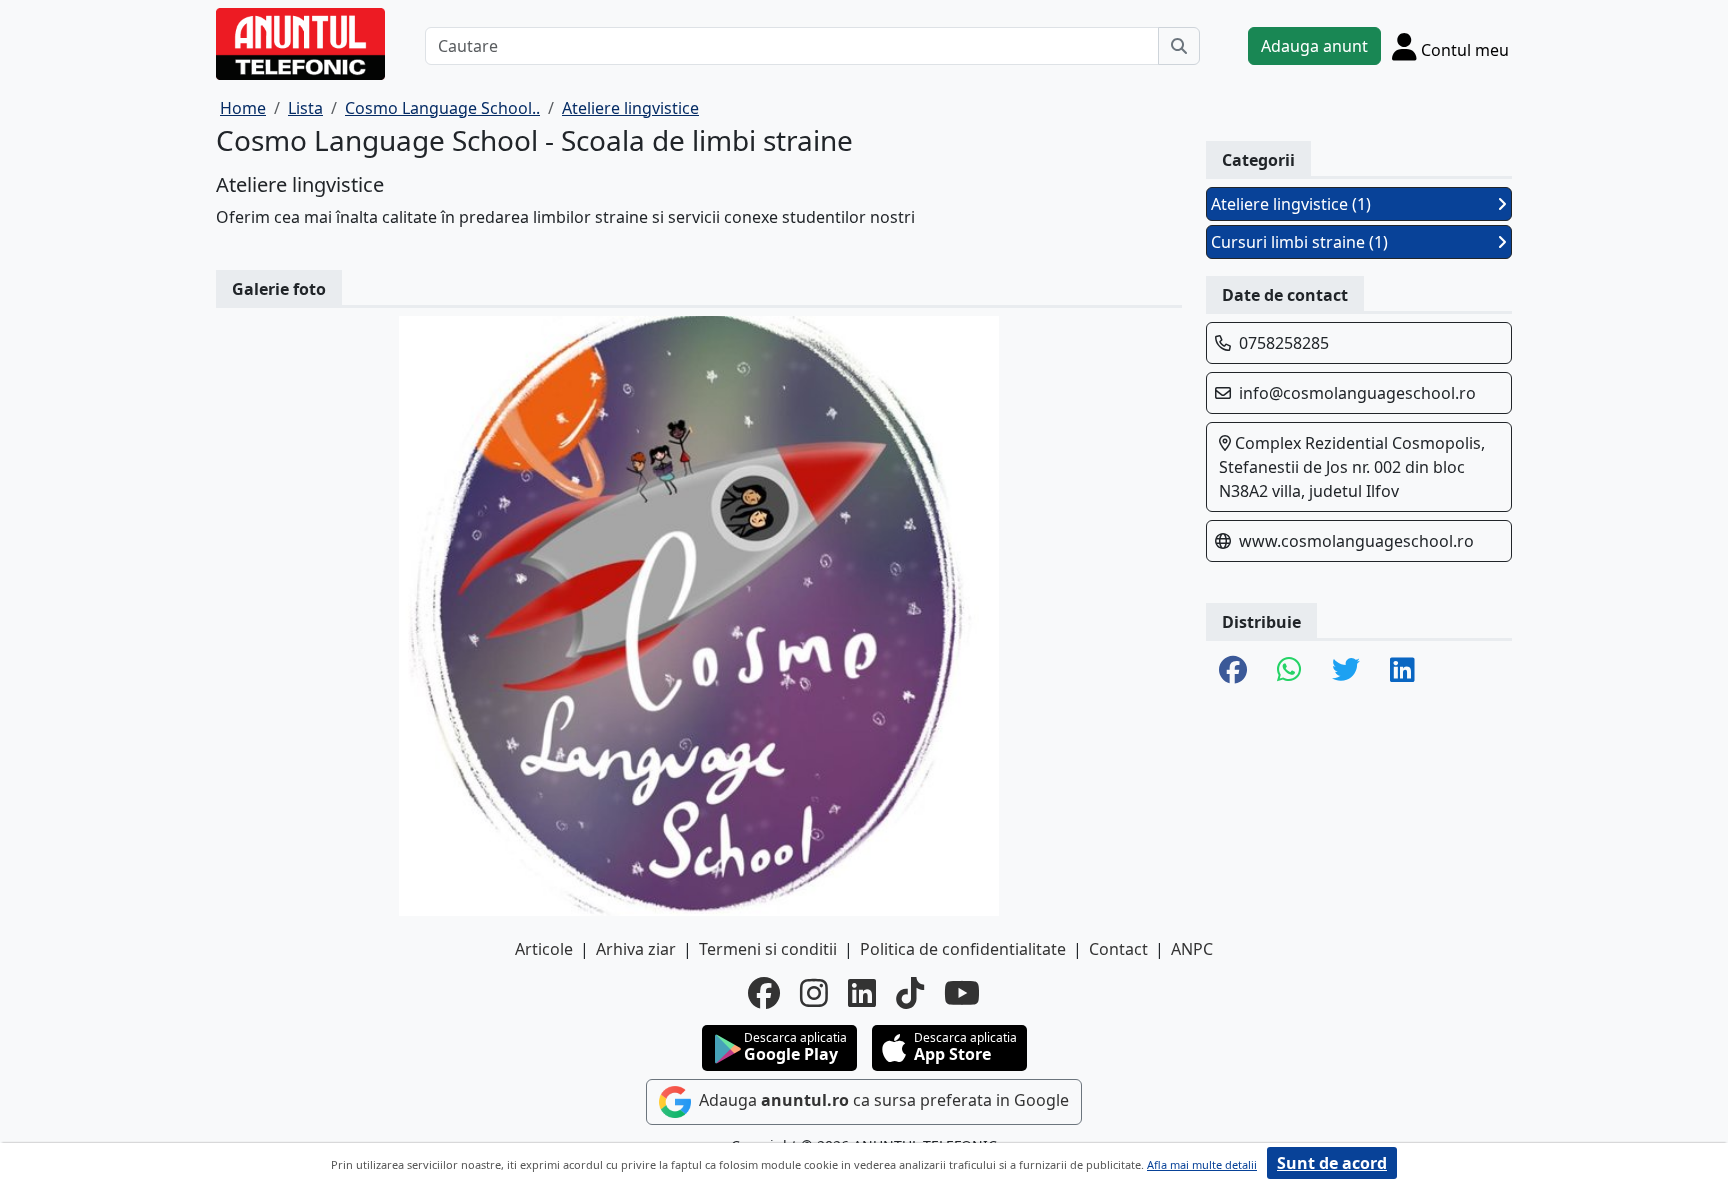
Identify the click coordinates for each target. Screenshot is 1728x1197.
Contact (1118, 949)
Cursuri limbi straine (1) (1299, 242)
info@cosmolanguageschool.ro (1357, 393)
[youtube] (962, 993)
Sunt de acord (1332, 1163)
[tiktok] (910, 993)
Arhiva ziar (636, 949)
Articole (544, 949)
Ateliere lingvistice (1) (1291, 204)
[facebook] (764, 993)
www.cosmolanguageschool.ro (1356, 541)
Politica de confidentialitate (963, 949)
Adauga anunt (1314, 46)
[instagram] (814, 993)
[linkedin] (862, 993)
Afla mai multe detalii (1202, 1164)
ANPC (1192, 949)
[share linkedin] (1402, 671)
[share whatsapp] (1289, 671)
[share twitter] (1346, 671)
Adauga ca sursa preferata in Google (882, 1101)
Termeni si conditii (768, 949)
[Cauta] (1179, 46)
